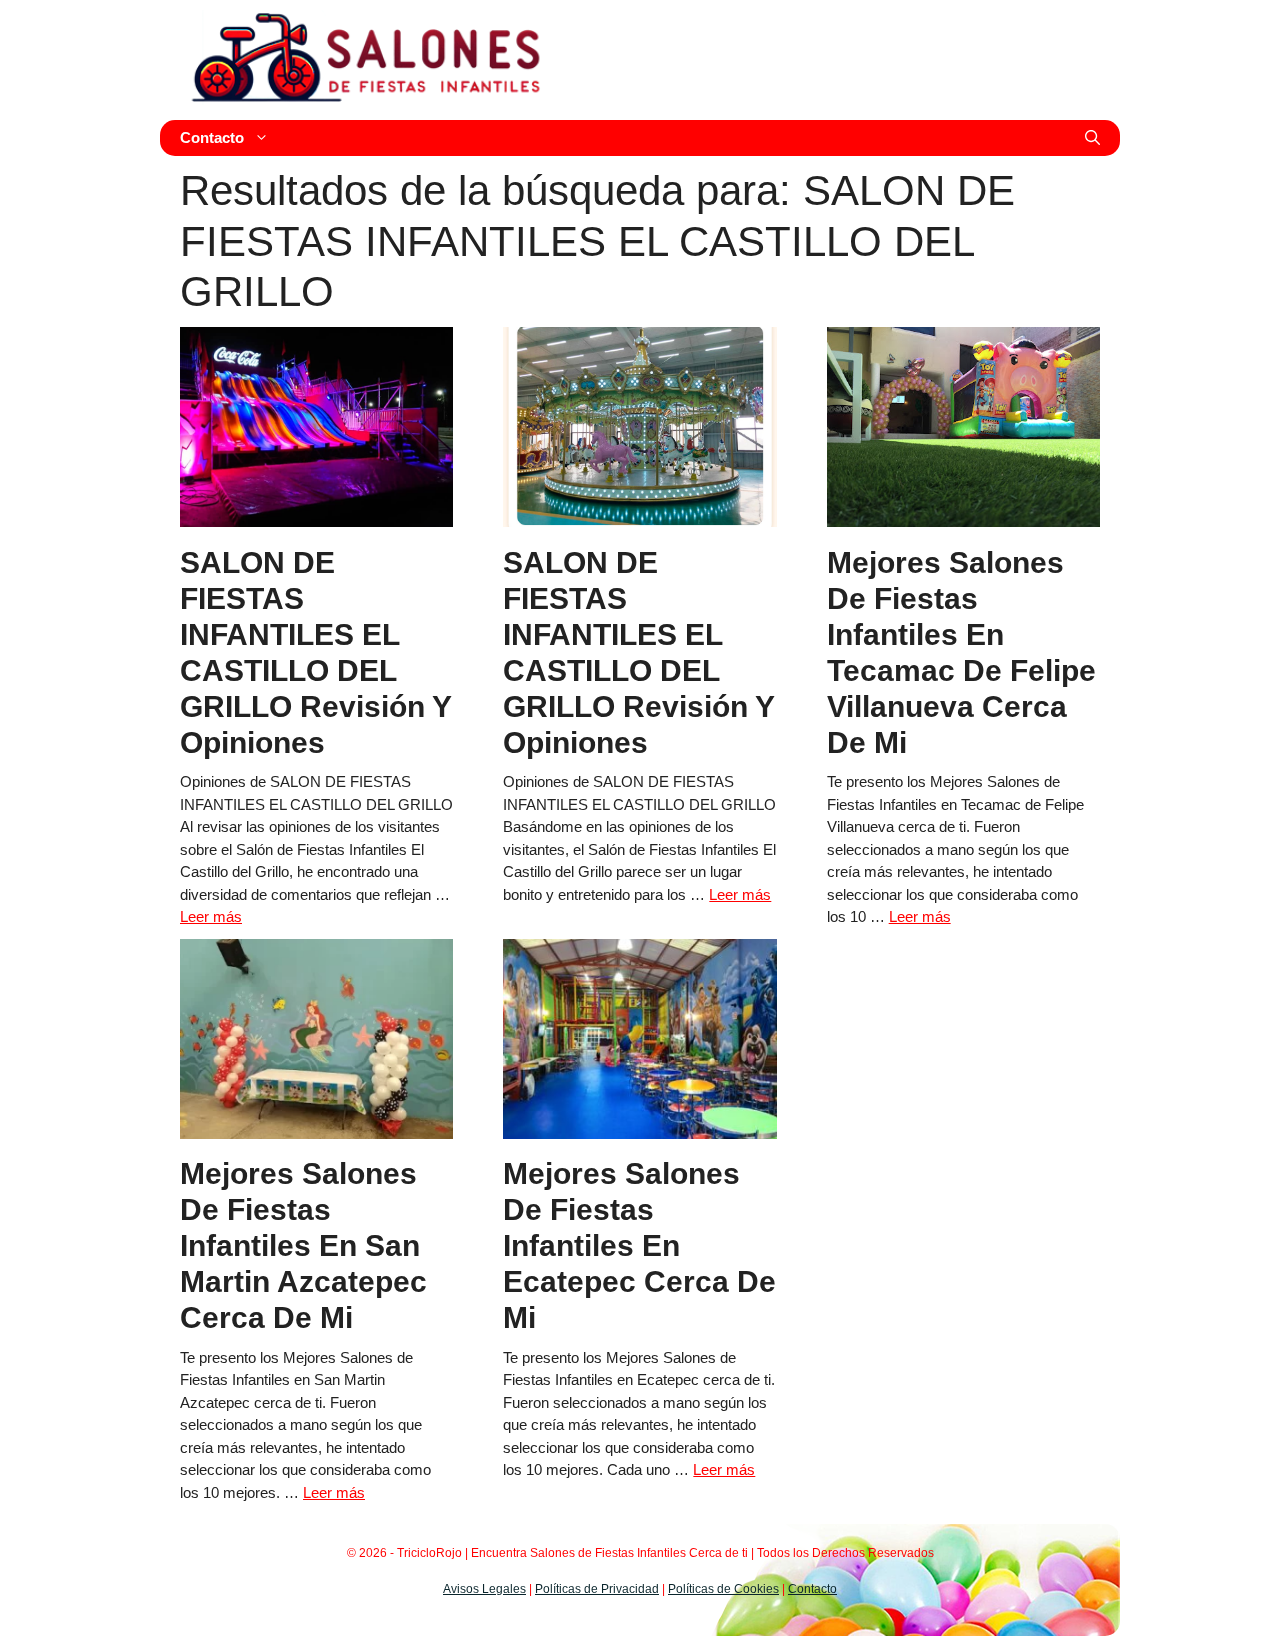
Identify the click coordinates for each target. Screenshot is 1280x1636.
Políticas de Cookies (723, 1589)
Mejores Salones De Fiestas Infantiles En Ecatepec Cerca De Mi (639, 1245)
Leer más (211, 916)
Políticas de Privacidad (597, 1589)
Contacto (212, 137)
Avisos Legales (484, 1589)
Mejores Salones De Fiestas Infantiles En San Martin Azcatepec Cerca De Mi (303, 1245)
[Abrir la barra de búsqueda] (1092, 138)
